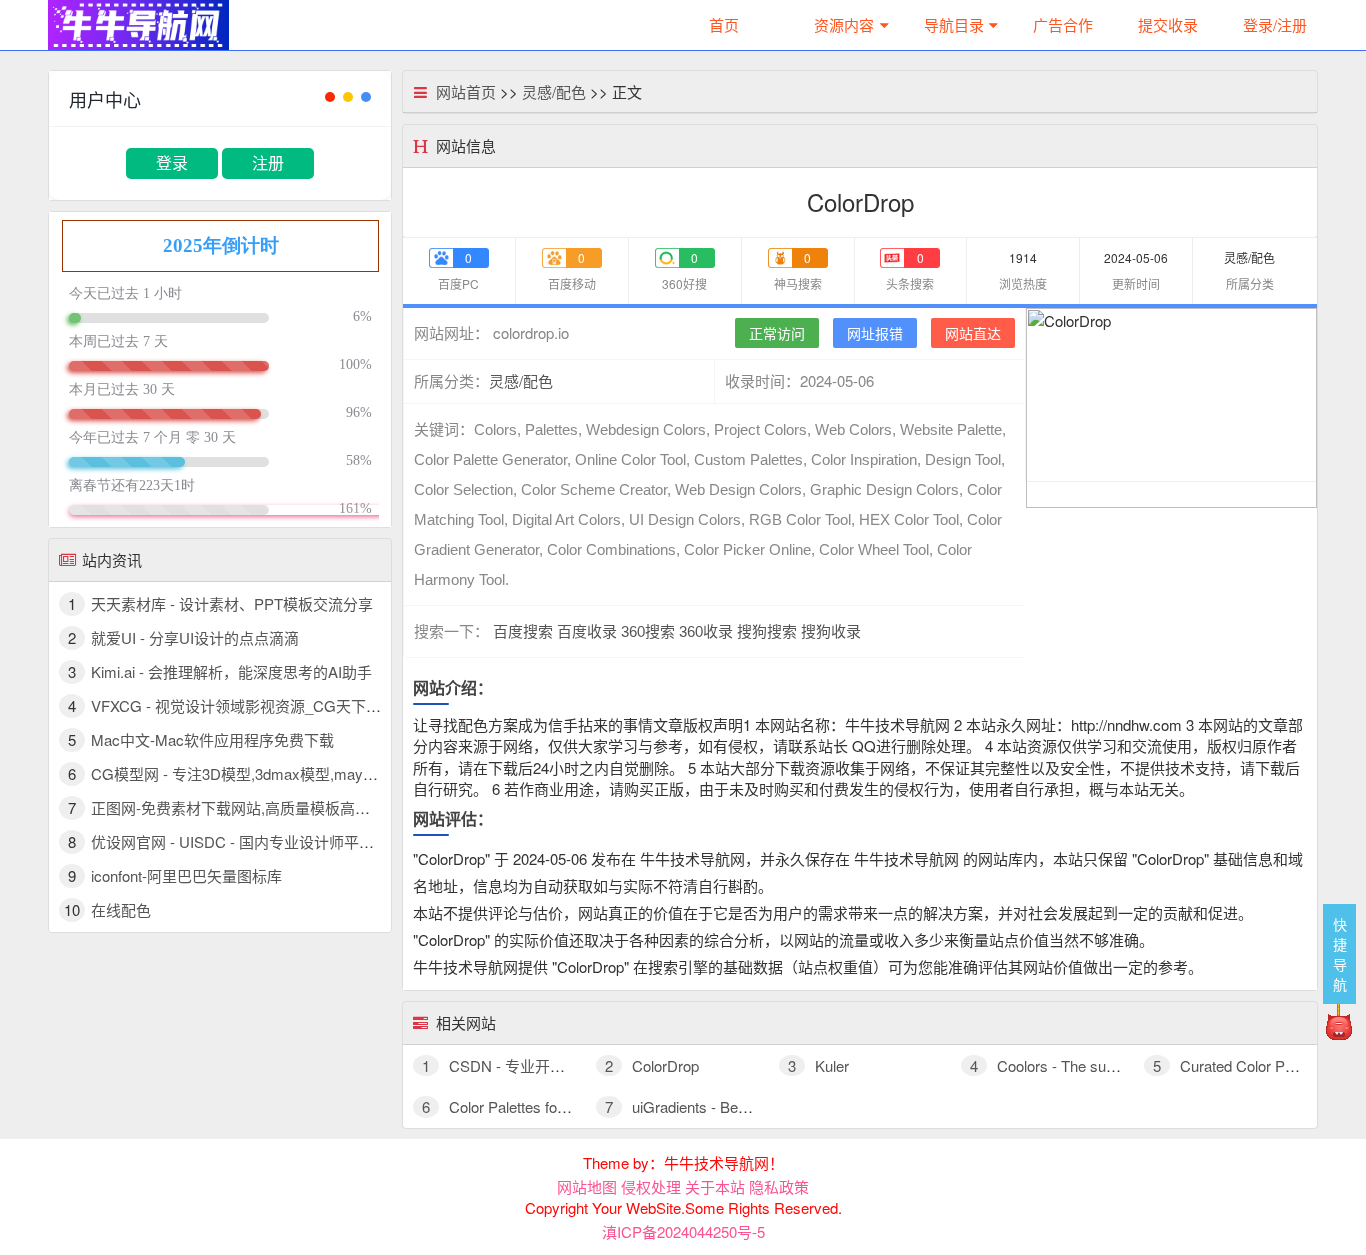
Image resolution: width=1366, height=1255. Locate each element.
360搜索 (648, 631)
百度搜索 (523, 631)
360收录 (706, 631)
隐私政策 (779, 1186)
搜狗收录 (831, 631)
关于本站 (715, 1186)
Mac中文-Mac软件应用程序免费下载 (212, 739)
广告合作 (1063, 24)
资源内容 (844, 24)
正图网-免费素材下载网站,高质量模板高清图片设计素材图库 (290, 807)
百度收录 (587, 631)
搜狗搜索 (767, 631)
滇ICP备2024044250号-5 (683, 1231)
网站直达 (973, 333)
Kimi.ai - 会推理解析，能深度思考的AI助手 (231, 671)
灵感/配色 (554, 91)
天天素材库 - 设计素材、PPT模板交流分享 (232, 603)
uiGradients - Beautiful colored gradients (748, 1106)
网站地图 (587, 1186)
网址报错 (875, 333)
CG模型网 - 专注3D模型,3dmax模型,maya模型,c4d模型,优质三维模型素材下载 (352, 773)
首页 (724, 24)
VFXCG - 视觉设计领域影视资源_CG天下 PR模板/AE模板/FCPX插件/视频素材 (352, 705)
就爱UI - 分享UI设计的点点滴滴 (195, 637)
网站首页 (466, 91)
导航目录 (954, 24)
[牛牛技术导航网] (138, 22)
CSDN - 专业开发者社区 (516, 1065)
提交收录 (1168, 24)
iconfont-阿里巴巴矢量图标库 (186, 875)
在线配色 (121, 909)
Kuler (818, 1065)
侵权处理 (651, 1186)
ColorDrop (652, 1065)
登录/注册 (1275, 24)
